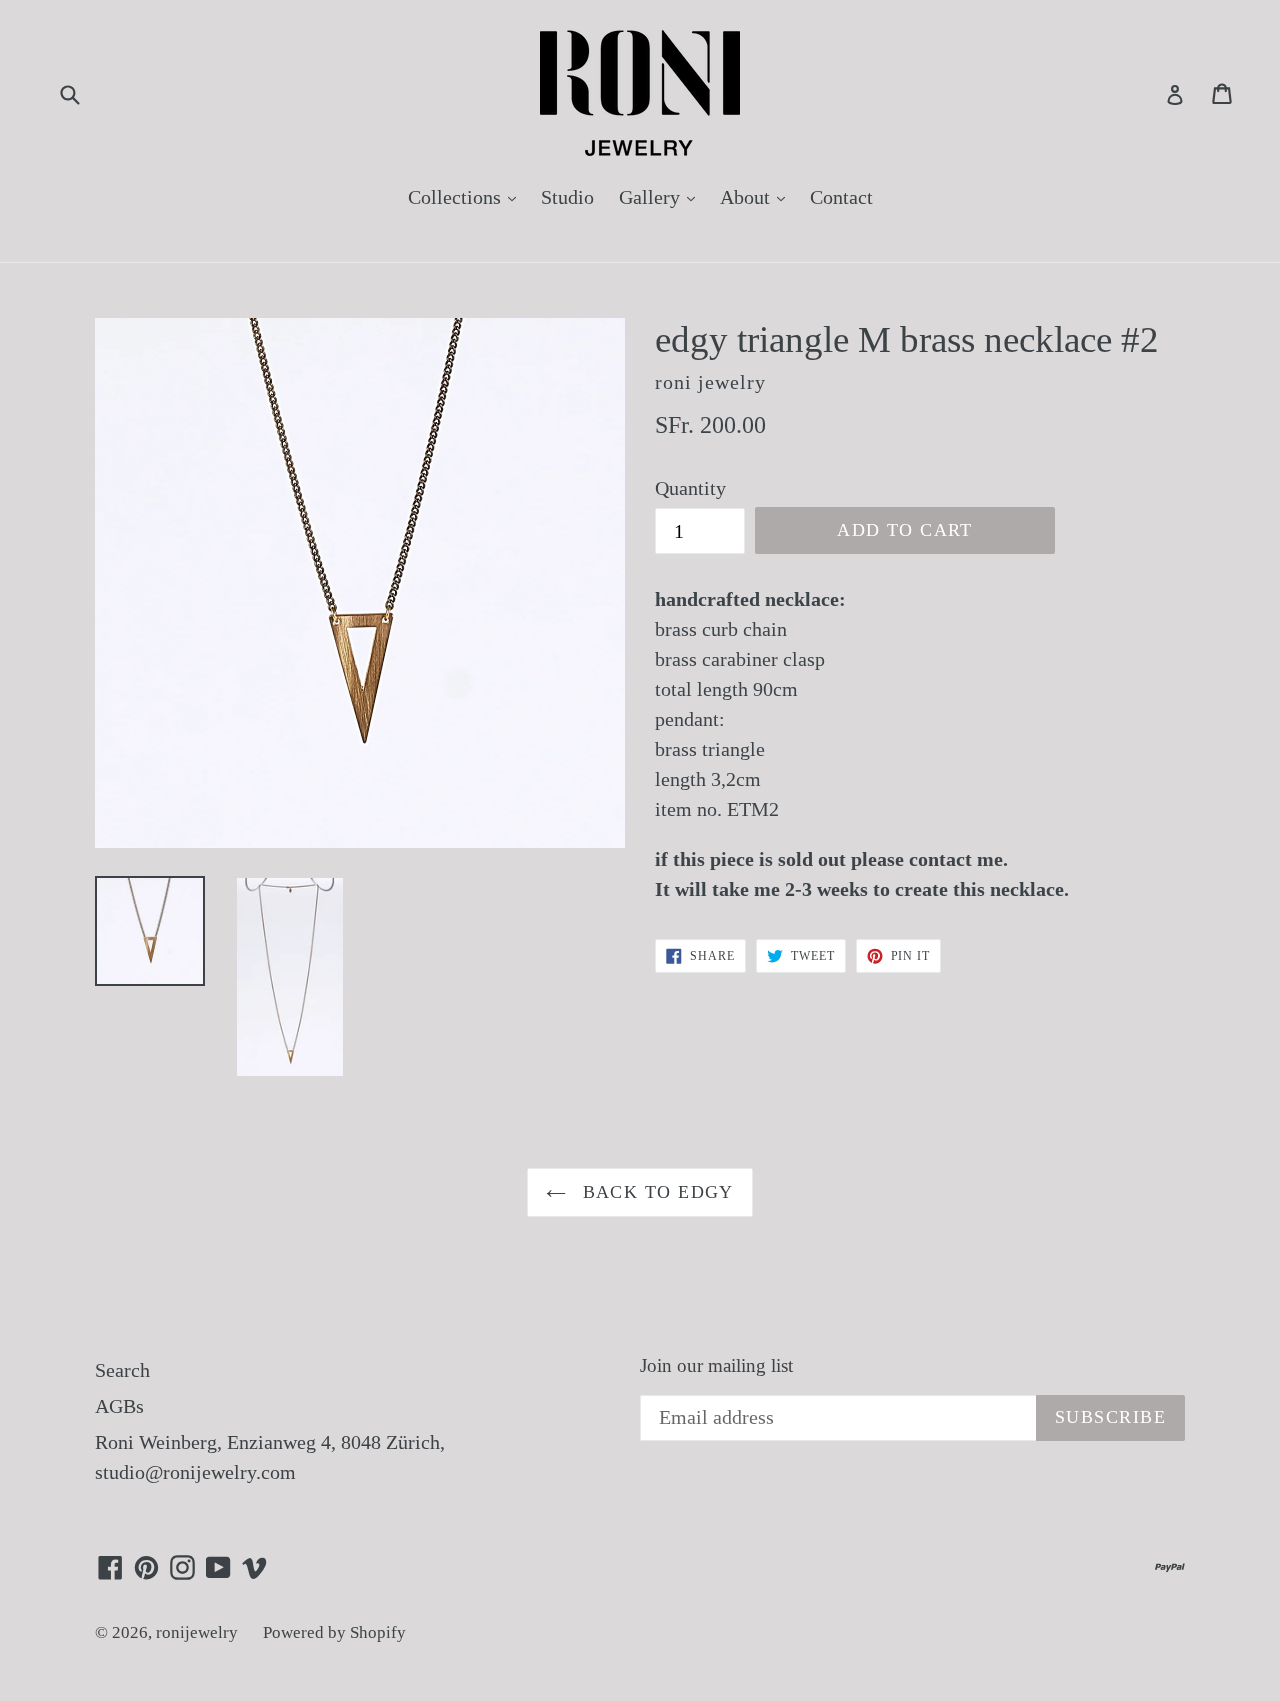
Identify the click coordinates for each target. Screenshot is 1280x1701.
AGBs (119, 1406)
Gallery (662, 196)
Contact (841, 197)
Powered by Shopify (334, 1632)
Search (122, 1370)
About (757, 196)
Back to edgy (655, 1192)
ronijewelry (197, 1632)
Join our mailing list (716, 1365)
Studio (567, 197)
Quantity (690, 488)
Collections (467, 196)
